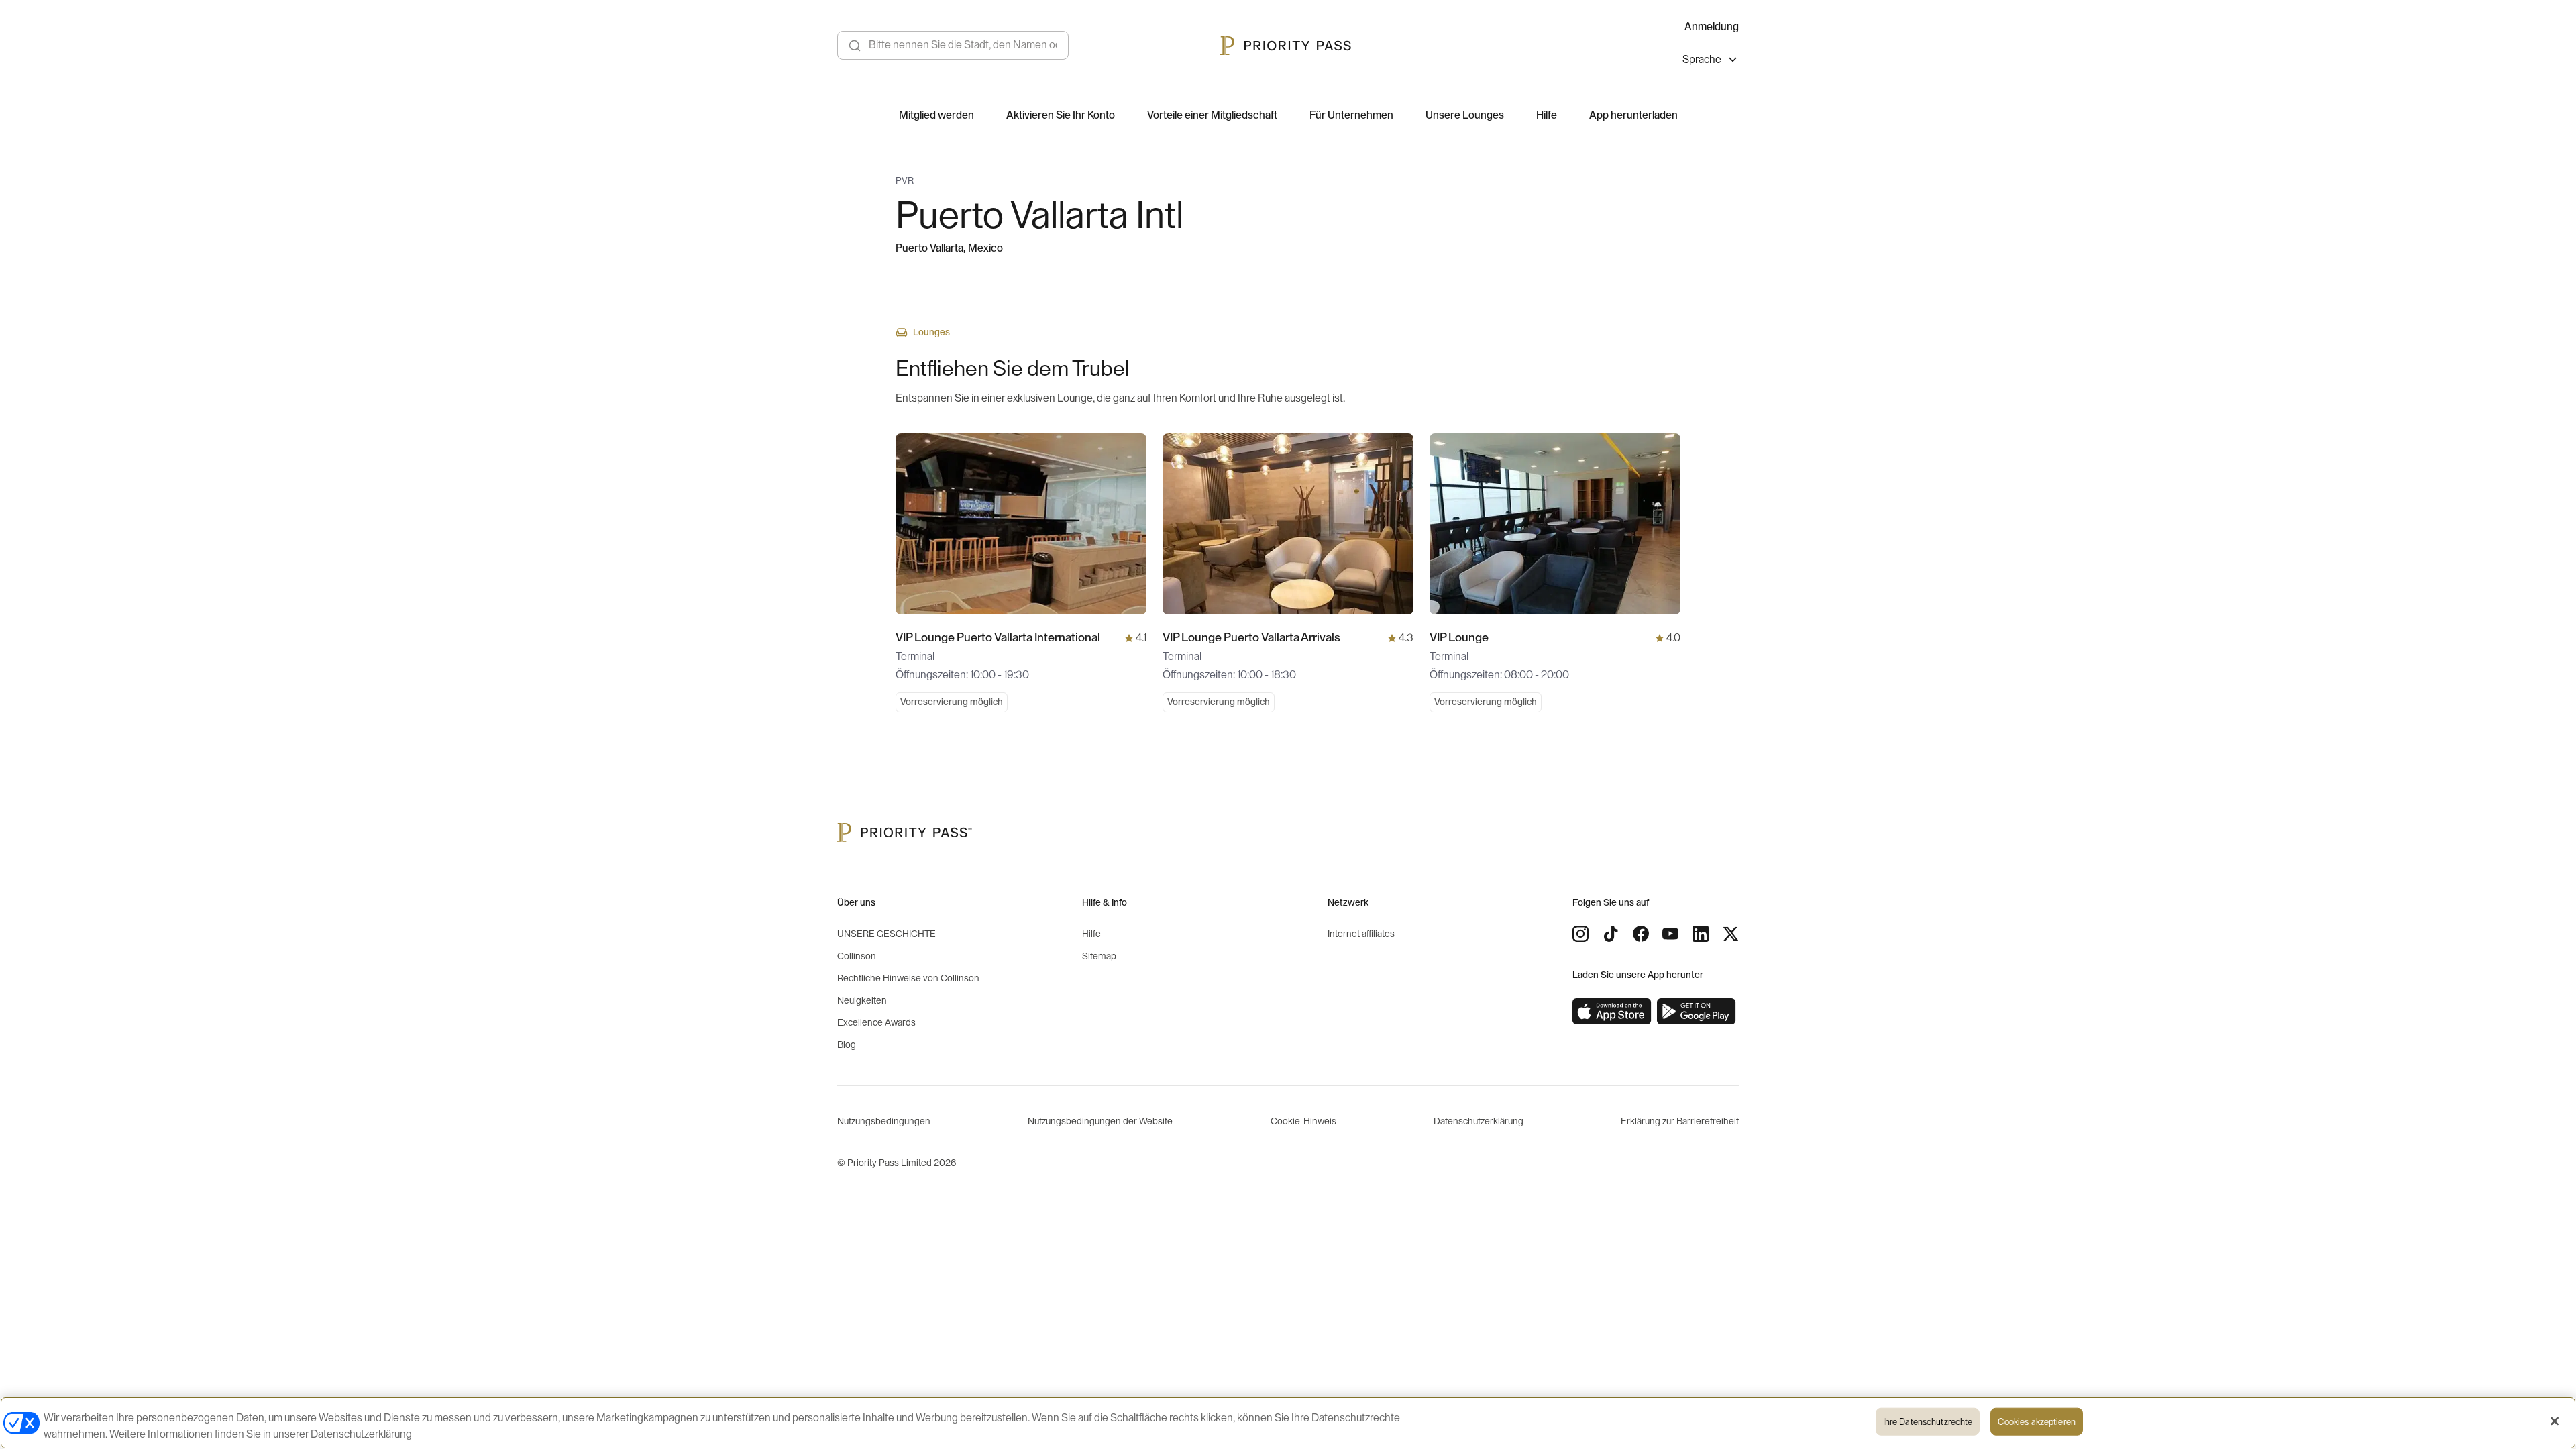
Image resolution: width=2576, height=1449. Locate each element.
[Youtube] (1670, 934)
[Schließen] (2555, 1421)
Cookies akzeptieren (2036, 1422)
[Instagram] (1580, 934)
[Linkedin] (1701, 934)
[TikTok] (1611, 934)
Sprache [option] (1702, 60)
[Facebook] (1641, 934)
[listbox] (1711, 61)
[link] (1612, 1012)
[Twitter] (1731, 934)
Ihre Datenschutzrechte (1928, 1422)
